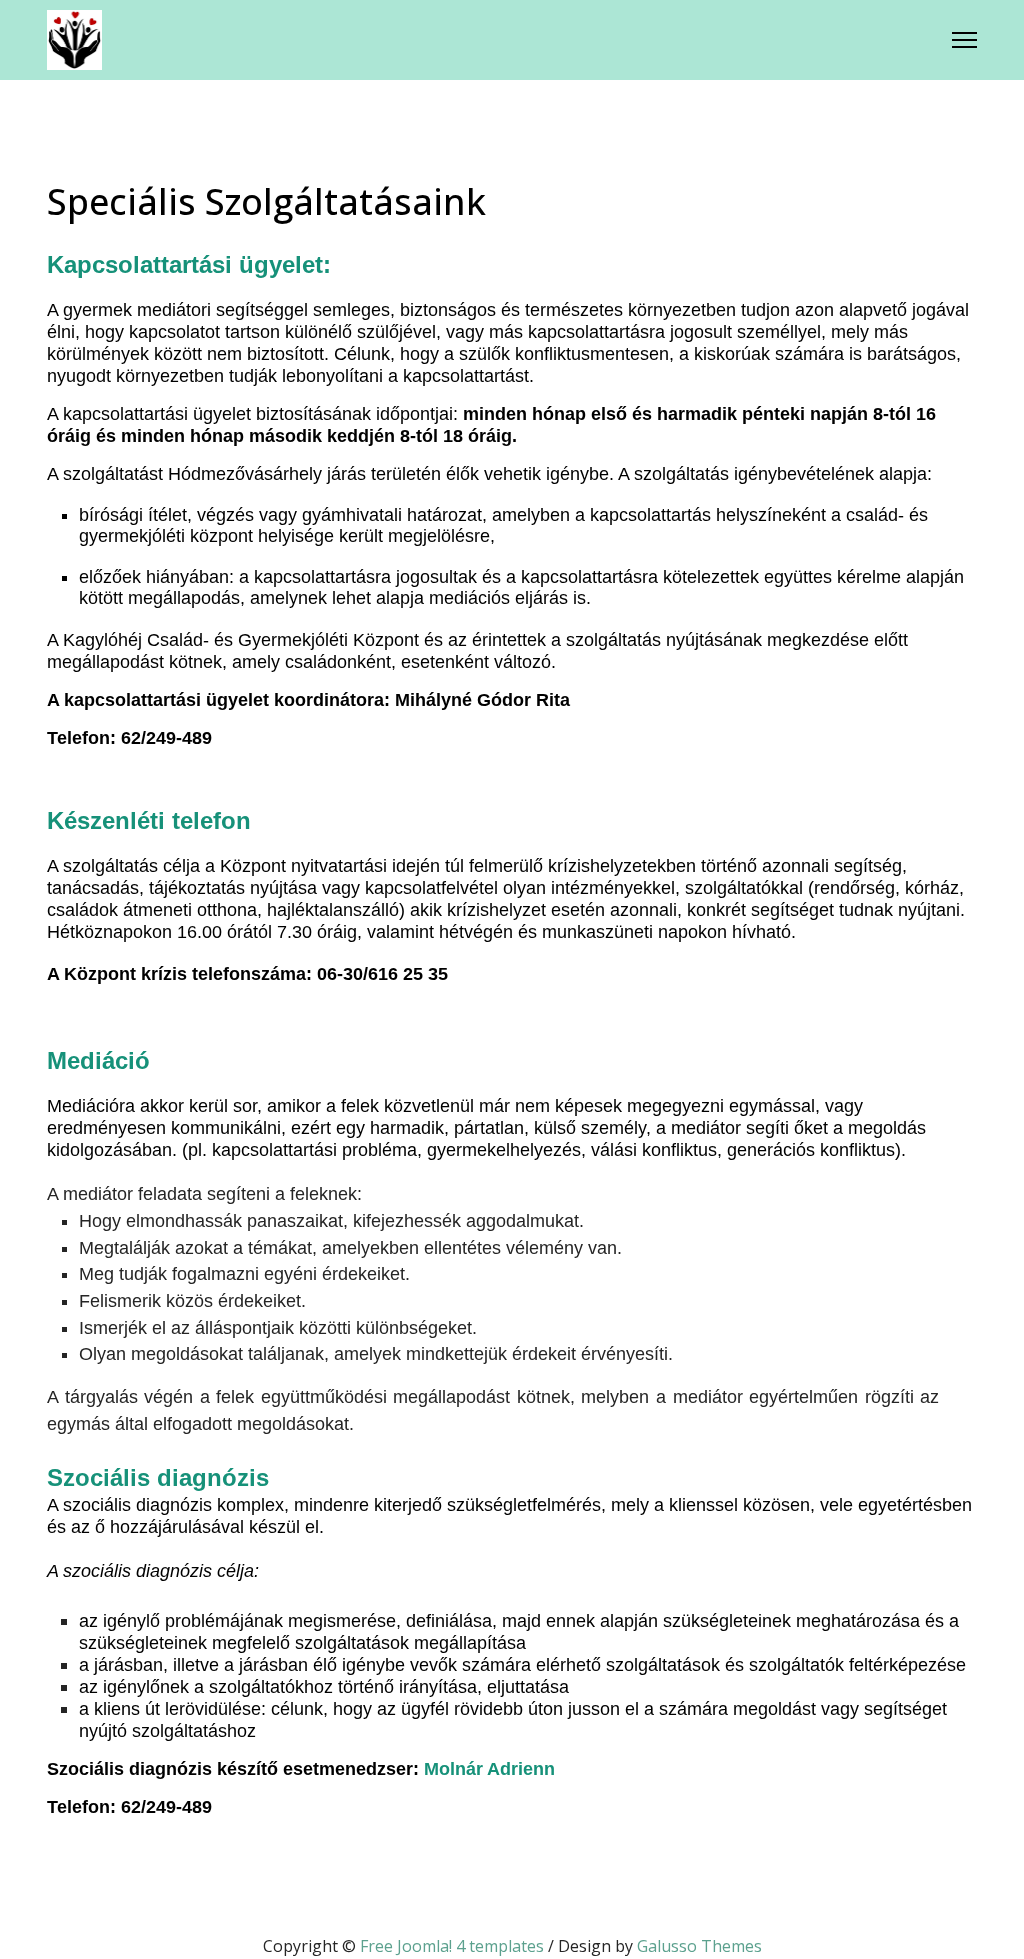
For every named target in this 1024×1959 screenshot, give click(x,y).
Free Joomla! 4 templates (452, 1946)
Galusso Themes (699, 1946)
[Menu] (964, 40)
